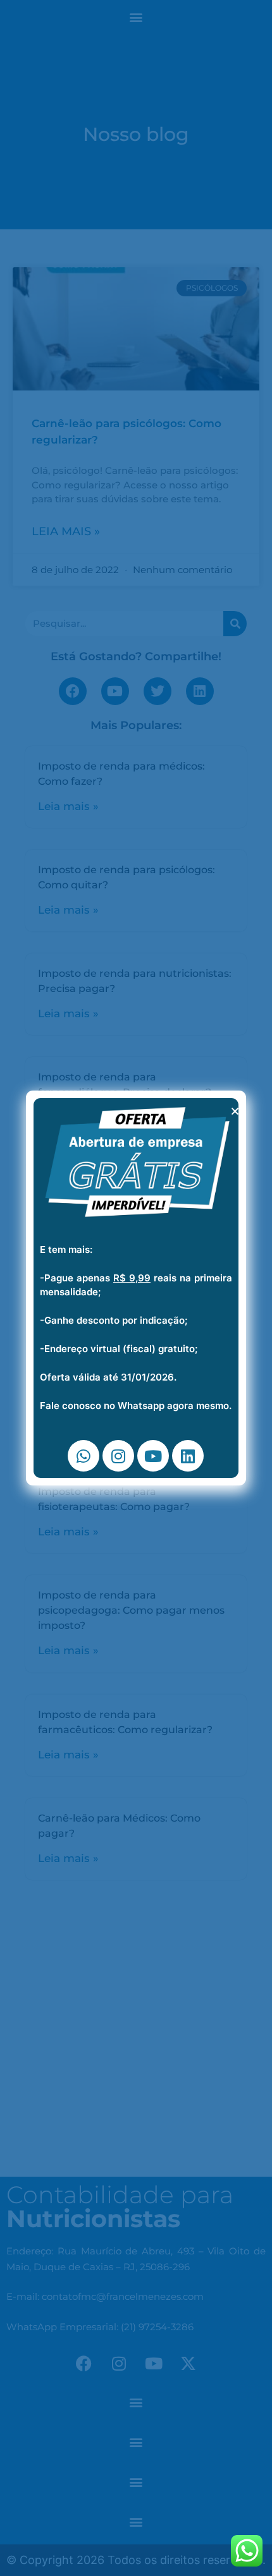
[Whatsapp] (83, 1456)
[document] (136, 1288)
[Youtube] (153, 1456)
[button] (235, 1111)
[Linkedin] (188, 1456)
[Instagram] (118, 1456)
